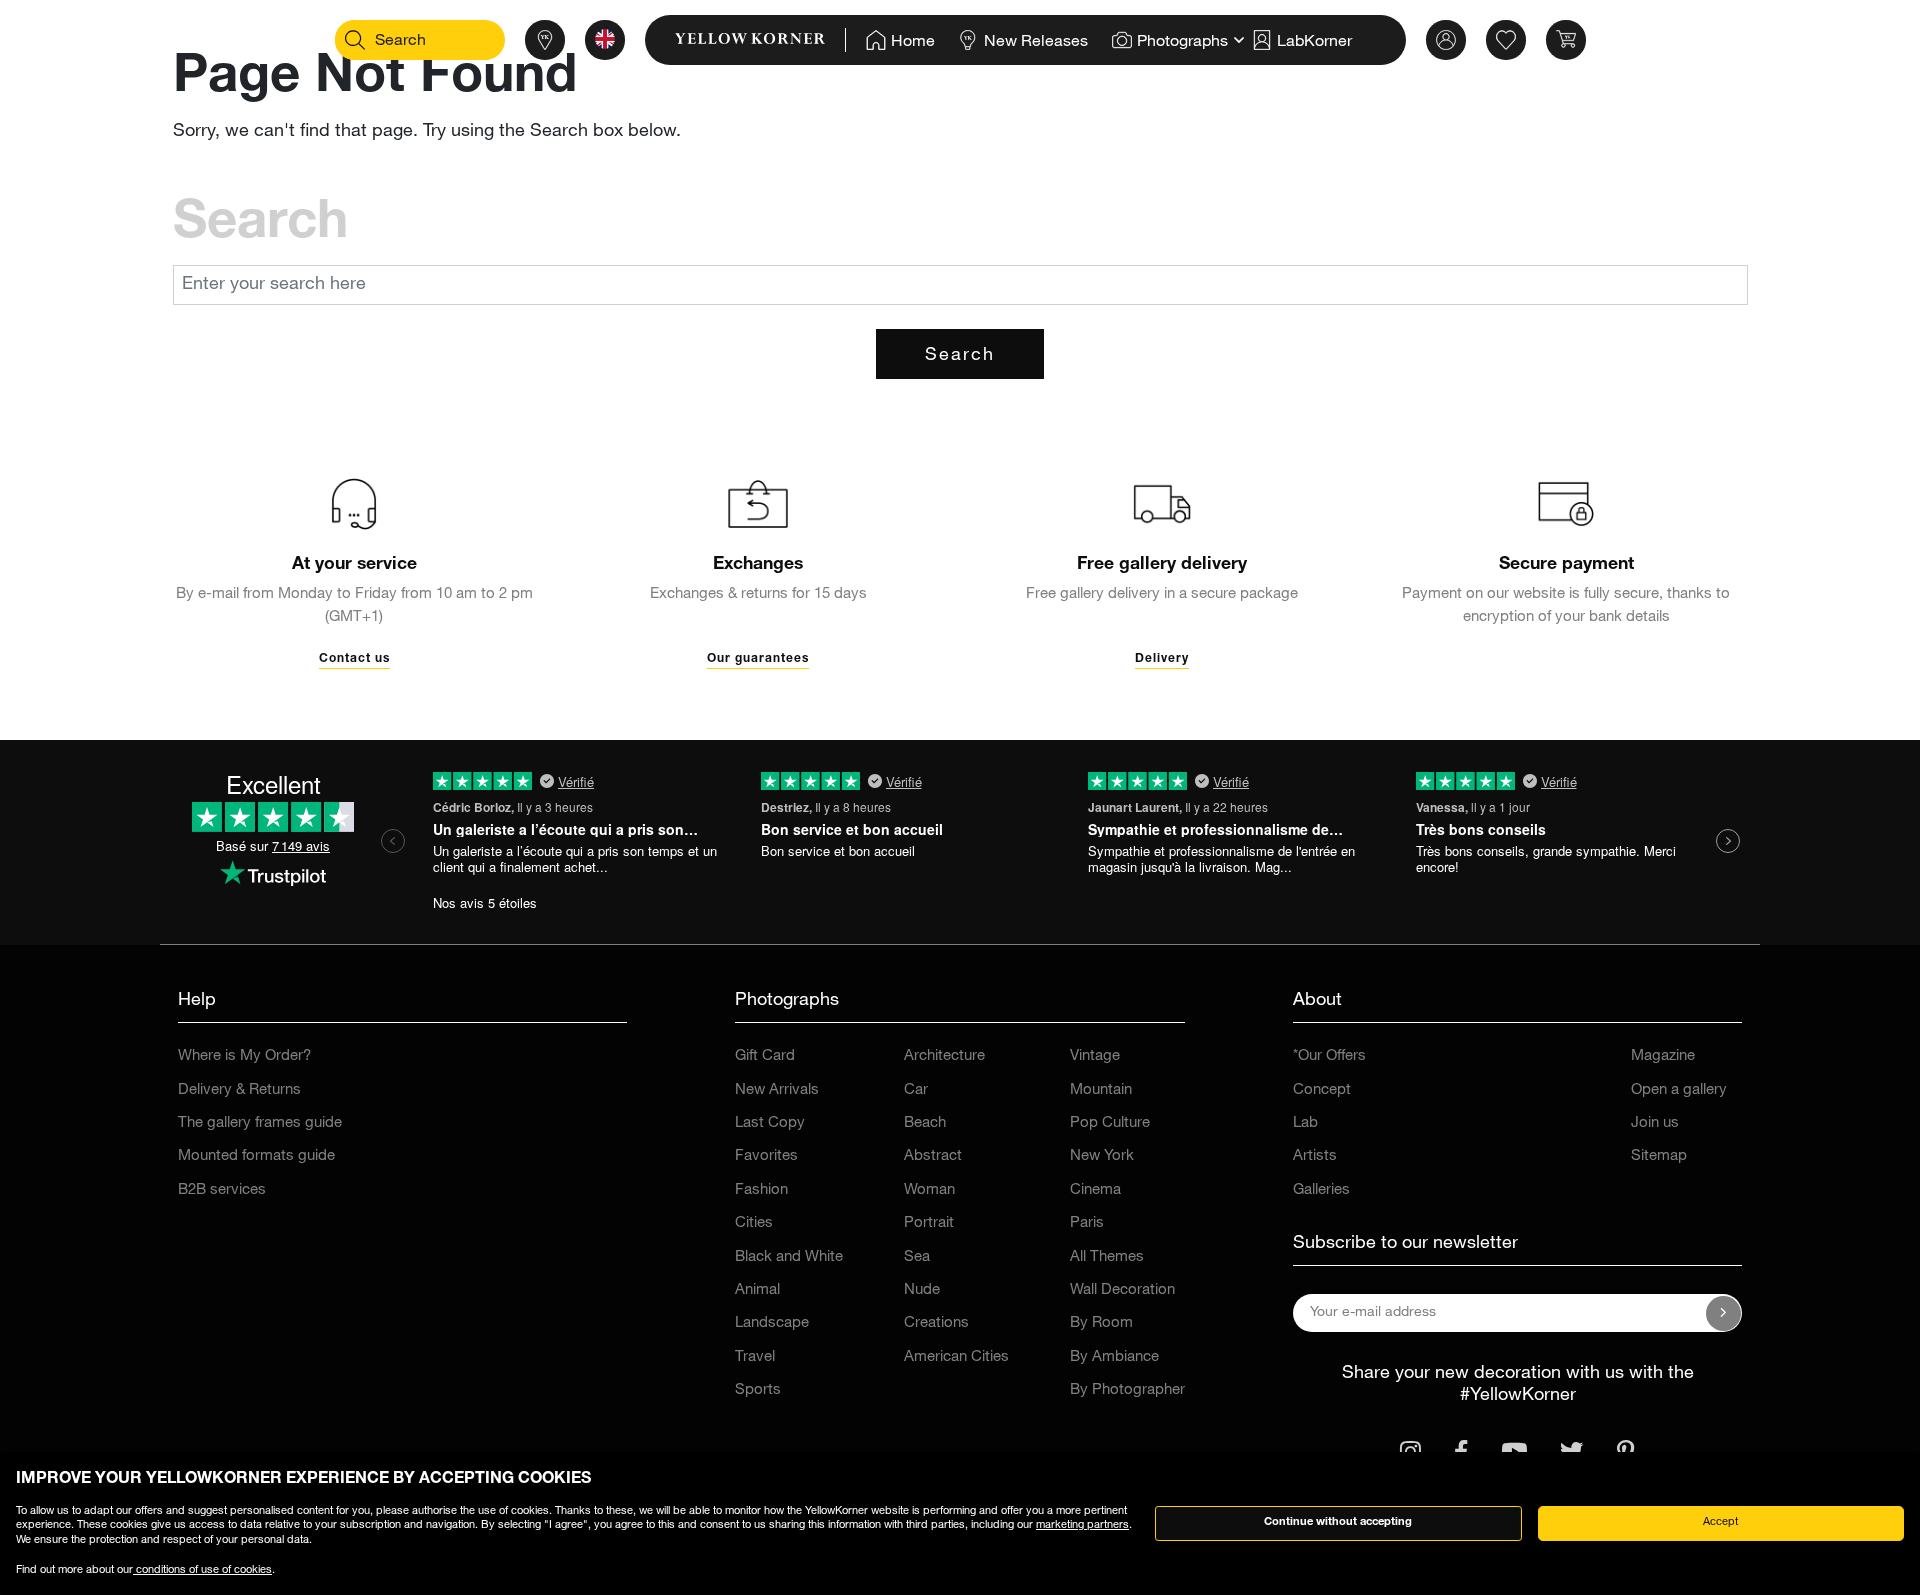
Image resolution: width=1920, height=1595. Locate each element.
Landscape (772, 1323)
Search (960, 356)
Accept (1720, 1522)
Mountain (1101, 1090)
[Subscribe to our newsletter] (1724, 1313)
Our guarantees (758, 659)
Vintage (1095, 1056)
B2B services (222, 1190)
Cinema (1095, 1190)
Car (916, 1090)
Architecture (944, 1056)
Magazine (1663, 1056)
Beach (925, 1123)
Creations (936, 1323)
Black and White (789, 1257)
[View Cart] (1566, 40)
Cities (754, 1223)
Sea (917, 1257)
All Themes (1107, 1257)
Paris (1087, 1223)
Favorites (766, 1156)
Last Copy (770, 1123)
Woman (929, 1190)
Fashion (761, 1190)
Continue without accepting (1338, 1522)
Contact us (354, 659)
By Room (1101, 1323)
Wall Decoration (1122, 1290)
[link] (760, 40)
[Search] (355, 40)
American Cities (956, 1357)
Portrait (929, 1223)
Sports (758, 1390)
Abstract (933, 1156)
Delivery (1162, 659)
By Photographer (1127, 1390)
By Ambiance (1114, 1357)
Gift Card (765, 1056)
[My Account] (1446, 40)
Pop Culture (1110, 1123)
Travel (755, 1357)
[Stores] (545, 40)
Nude (922, 1290)
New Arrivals (777, 1090)
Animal (757, 1290)
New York (1102, 1156)
